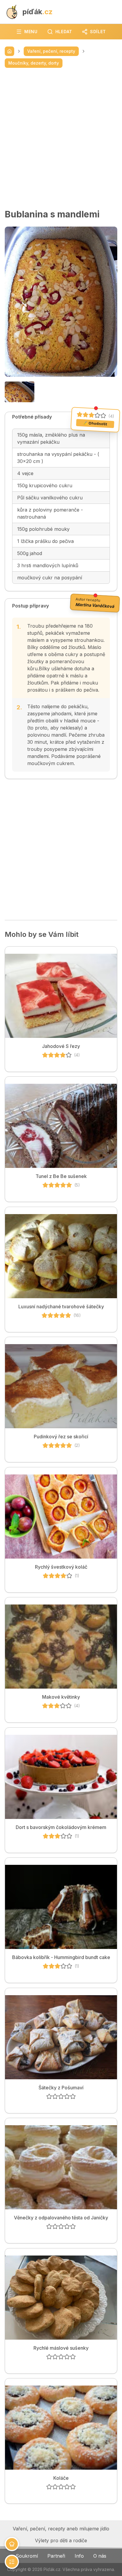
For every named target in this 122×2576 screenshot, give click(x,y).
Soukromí (27, 2556)
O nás (100, 2556)
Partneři (56, 2556)
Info (79, 2556)
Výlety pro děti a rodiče (61, 2540)
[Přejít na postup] (12, 2562)
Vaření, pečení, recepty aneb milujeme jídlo (61, 2529)
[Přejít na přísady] (12, 2544)
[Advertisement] (61, 138)
